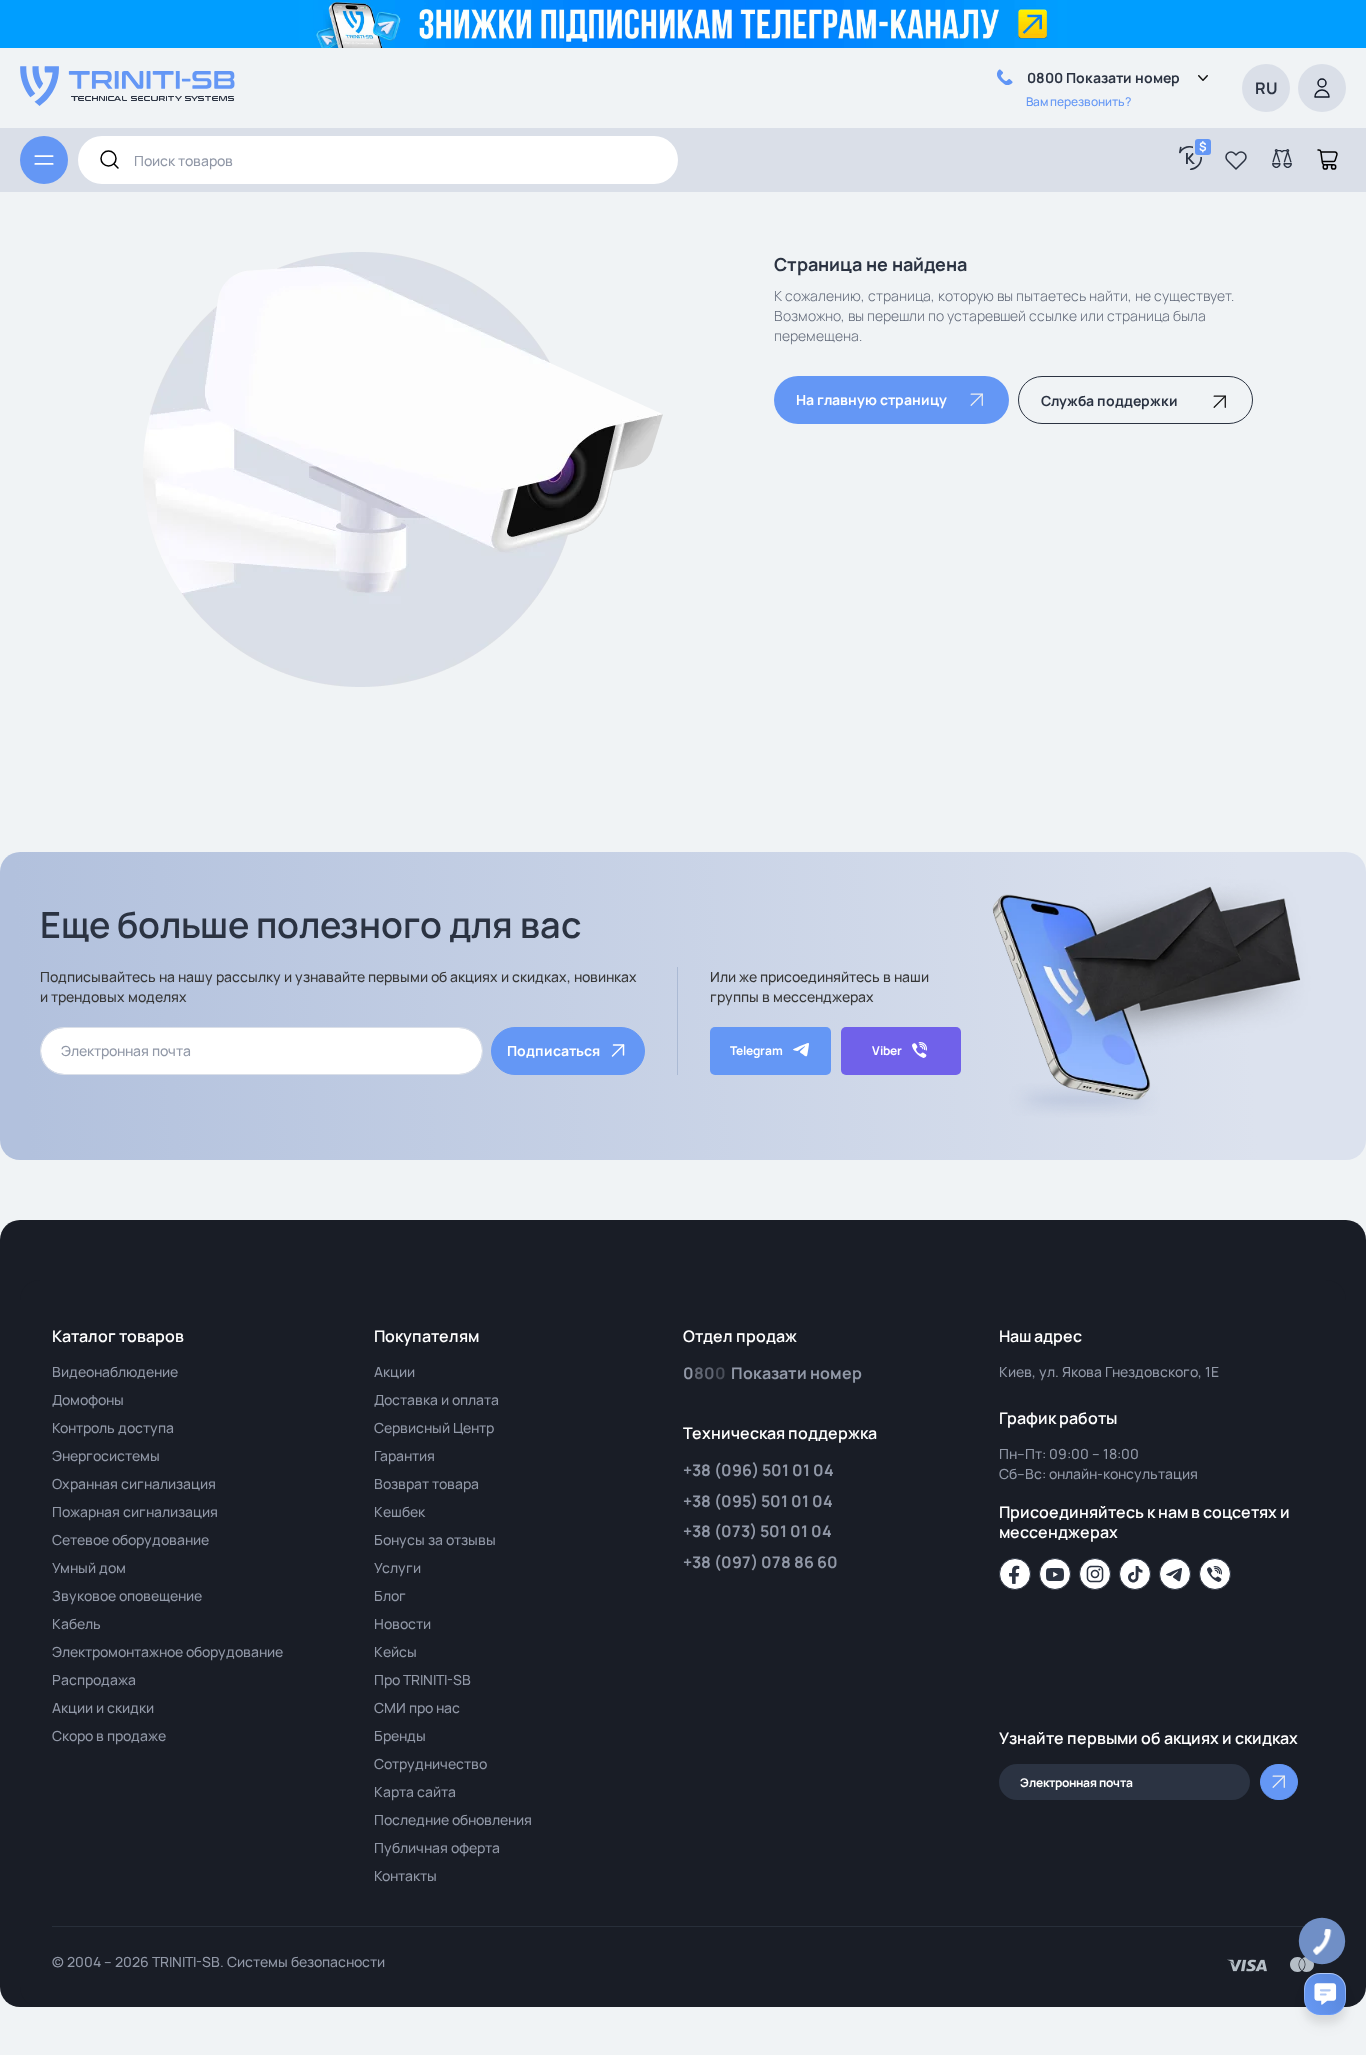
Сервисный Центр (434, 1427)
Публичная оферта (437, 1847)
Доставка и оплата (436, 1399)
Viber (887, 1050)
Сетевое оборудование (130, 1539)
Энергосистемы (106, 1455)
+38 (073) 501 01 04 (757, 1531)
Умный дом (89, 1567)
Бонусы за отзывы (435, 1539)
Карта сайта (415, 1791)
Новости (402, 1623)
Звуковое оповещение (127, 1595)
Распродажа (94, 1679)
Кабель (76, 1623)
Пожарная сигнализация (135, 1511)
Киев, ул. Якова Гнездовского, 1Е (1109, 1371)
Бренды (400, 1735)
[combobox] (378, 160)
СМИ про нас (417, 1707)
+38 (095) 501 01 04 (758, 1501)
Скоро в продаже (109, 1735)
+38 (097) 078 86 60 (760, 1562)
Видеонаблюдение (115, 1371)
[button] (1236, 160)
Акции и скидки (103, 1707)
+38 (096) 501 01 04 (758, 1470)
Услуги (397, 1567)
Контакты (405, 1875)
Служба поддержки (1109, 400)
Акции (394, 1371)
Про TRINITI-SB (422, 1679)
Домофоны (88, 1399)
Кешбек (399, 1511)
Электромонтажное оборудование (167, 1651)
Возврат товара (426, 1483)
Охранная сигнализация (134, 1483)
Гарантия (404, 1455)
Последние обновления (453, 1819)
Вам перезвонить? (1078, 101)
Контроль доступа (113, 1427)
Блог (390, 1595)
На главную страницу (871, 399)
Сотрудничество (430, 1763)
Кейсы (395, 1651)
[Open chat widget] (1325, 1994)
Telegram (756, 1050)
